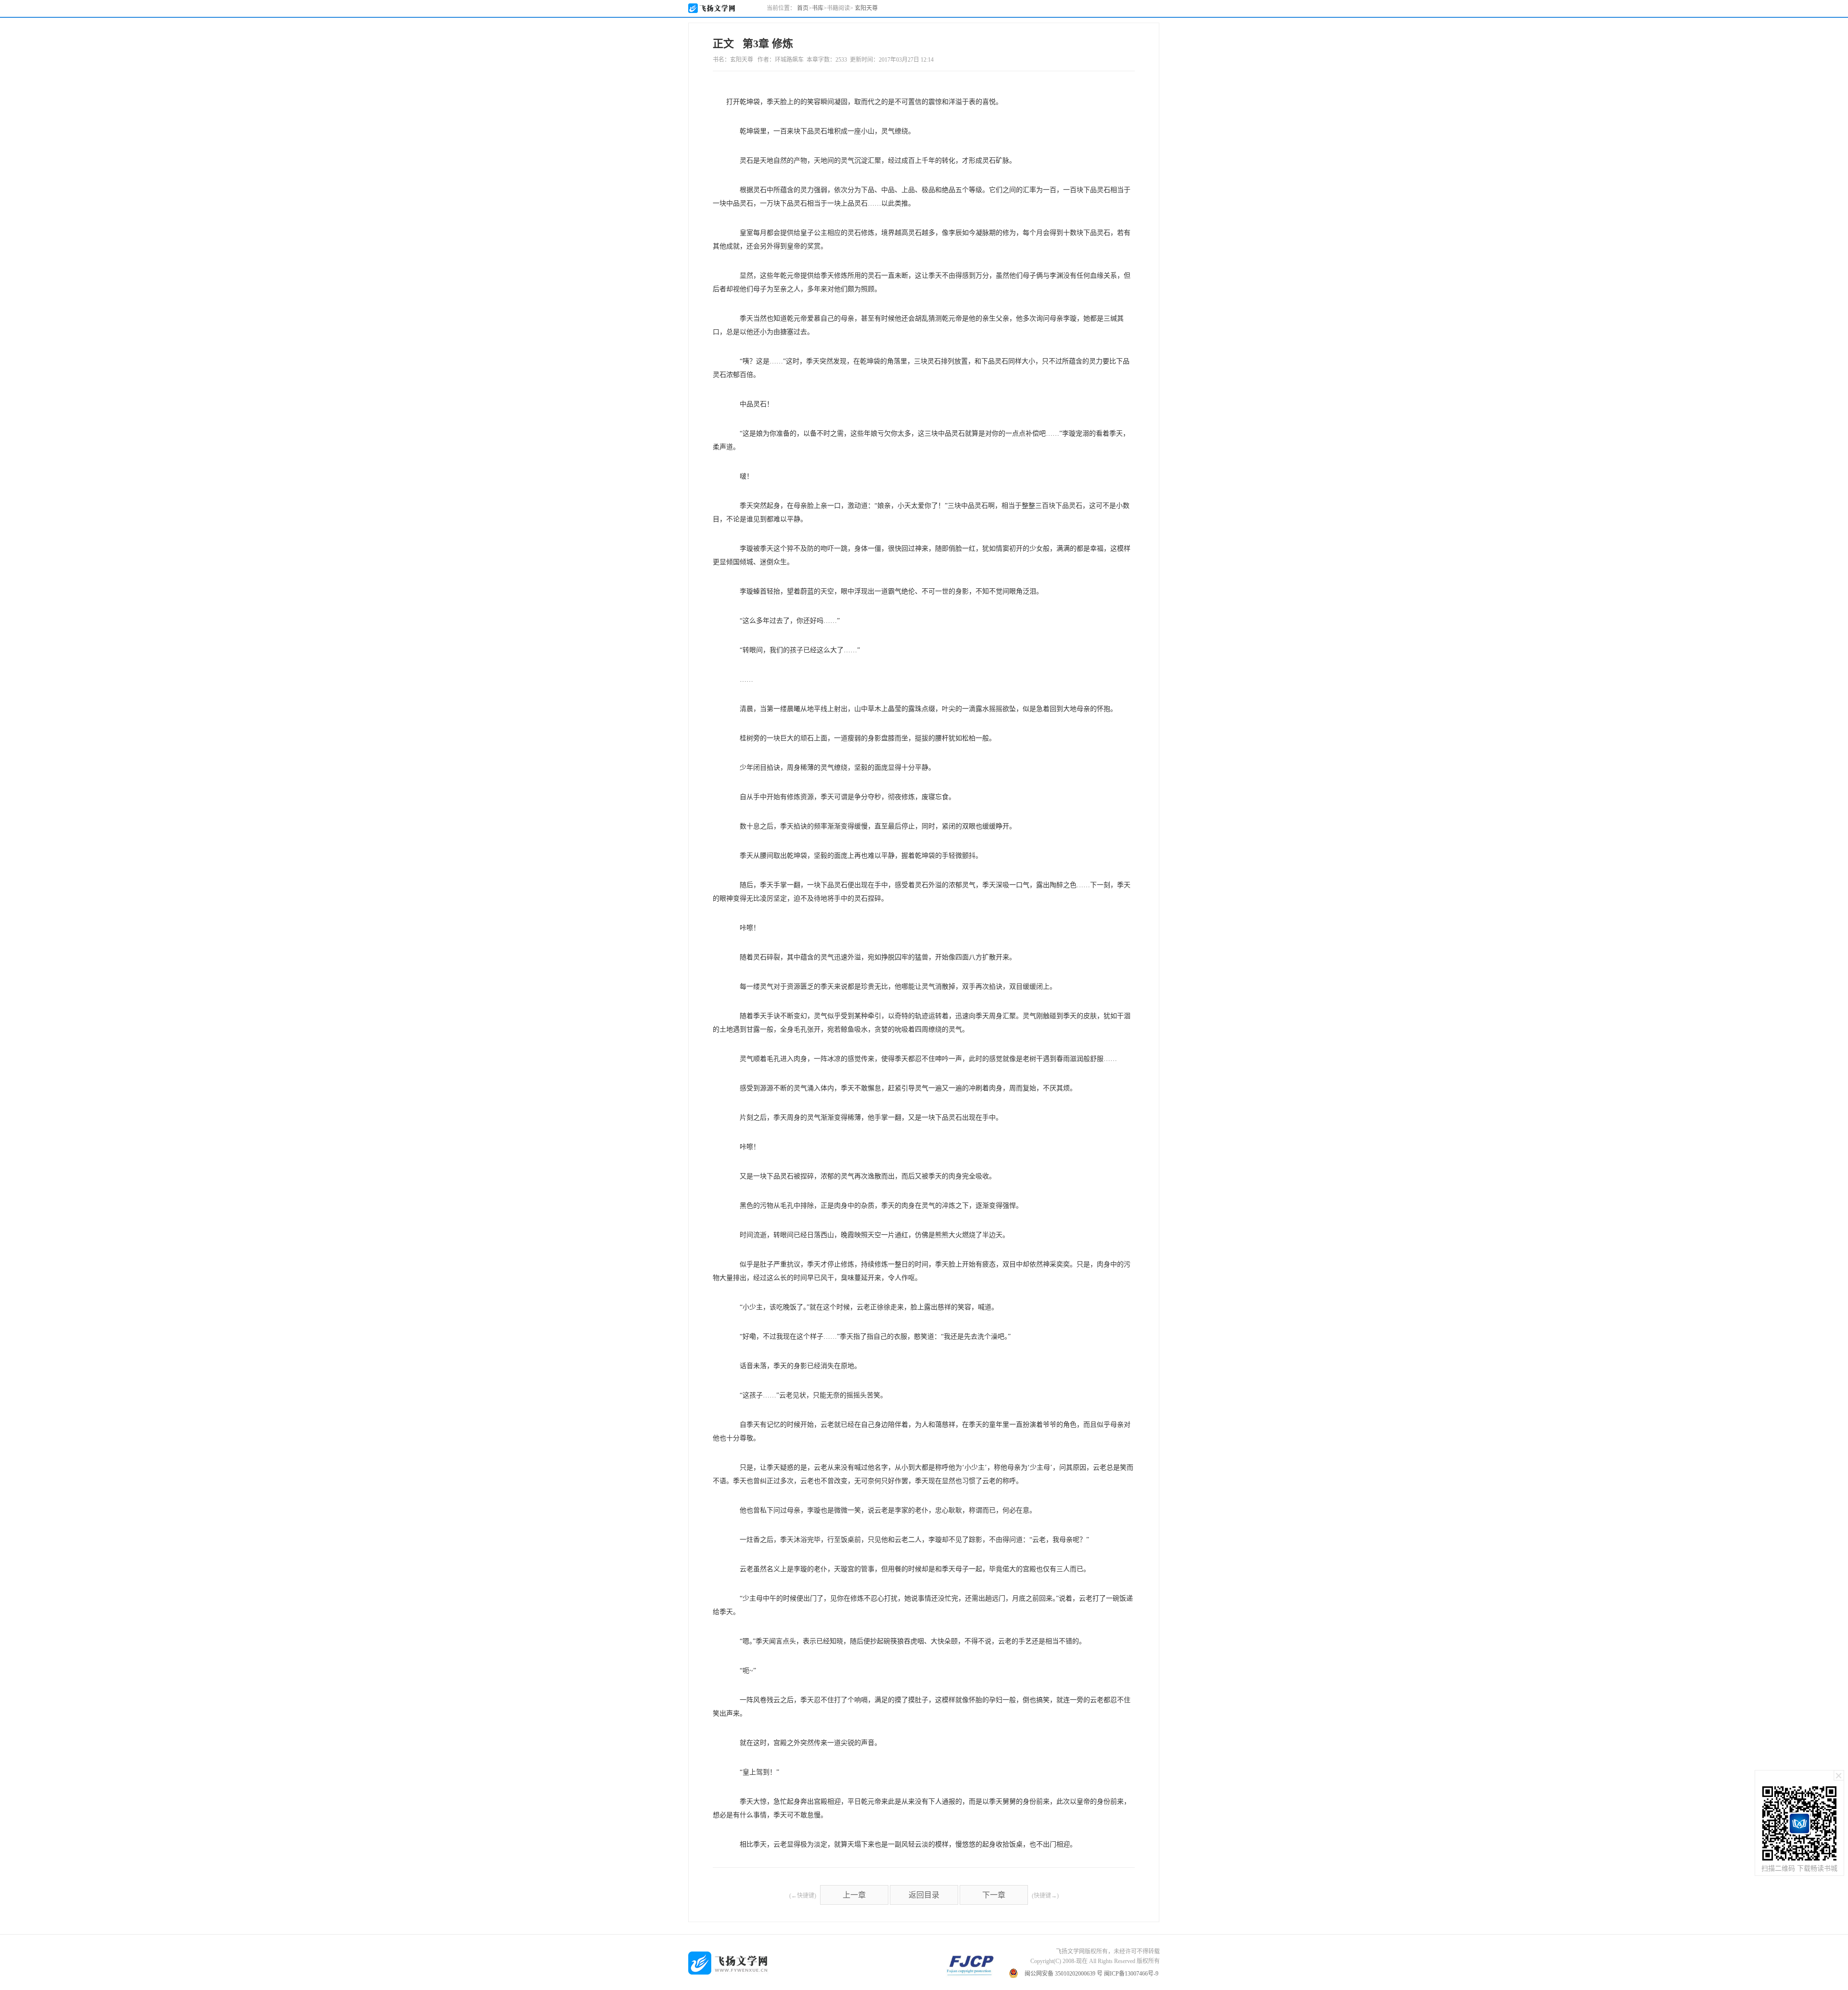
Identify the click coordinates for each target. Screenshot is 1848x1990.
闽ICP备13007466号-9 (1131, 1974)
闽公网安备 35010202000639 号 (1064, 1974)
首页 (803, 8)
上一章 (854, 1895)
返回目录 (924, 1895)
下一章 (994, 1895)
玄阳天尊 (866, 8)
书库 (818, 8)
